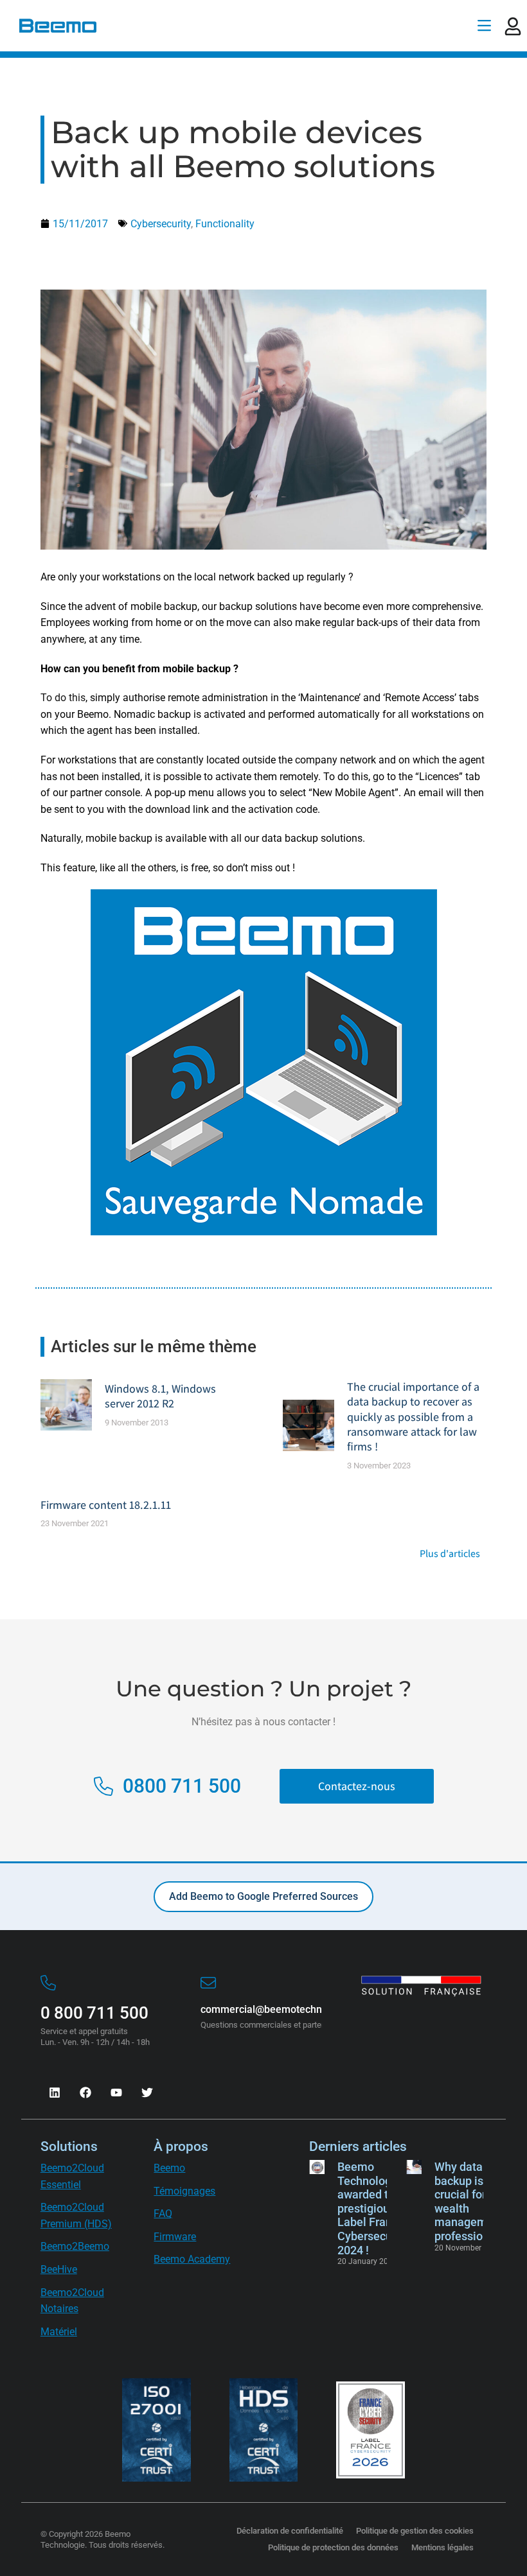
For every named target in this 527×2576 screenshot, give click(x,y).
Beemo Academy (192, 2259)
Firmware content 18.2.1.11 (106, 1505)
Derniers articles (358, 2146)
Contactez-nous (357, 1786)
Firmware (175, 2237)
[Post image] (66, 1405)
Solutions (69, 2146)
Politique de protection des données (333, 2547)
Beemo (169, 2168)
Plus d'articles (450, 1554)
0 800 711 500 (94, 2013)
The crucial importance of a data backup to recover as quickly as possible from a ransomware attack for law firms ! (413, 1417)
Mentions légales (442, 2547)
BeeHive (59, 2269)
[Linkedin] (55, 2093)
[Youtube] (116, 2093)
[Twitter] (147, 2093)
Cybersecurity (161, 224)
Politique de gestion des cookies (415, 2531)
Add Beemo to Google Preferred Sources (263, 1896)
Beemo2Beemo (75, 2246)
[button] (484, 26)
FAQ (163, 2214)
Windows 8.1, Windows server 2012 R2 (160, 1396)
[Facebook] (85, 2093)
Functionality (225, 224)
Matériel (59, 2332)
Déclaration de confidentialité (290, 2531)
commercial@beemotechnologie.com (287, 2009)
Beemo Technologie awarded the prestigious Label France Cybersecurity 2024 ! (373, 2208)
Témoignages (184, 2191)
